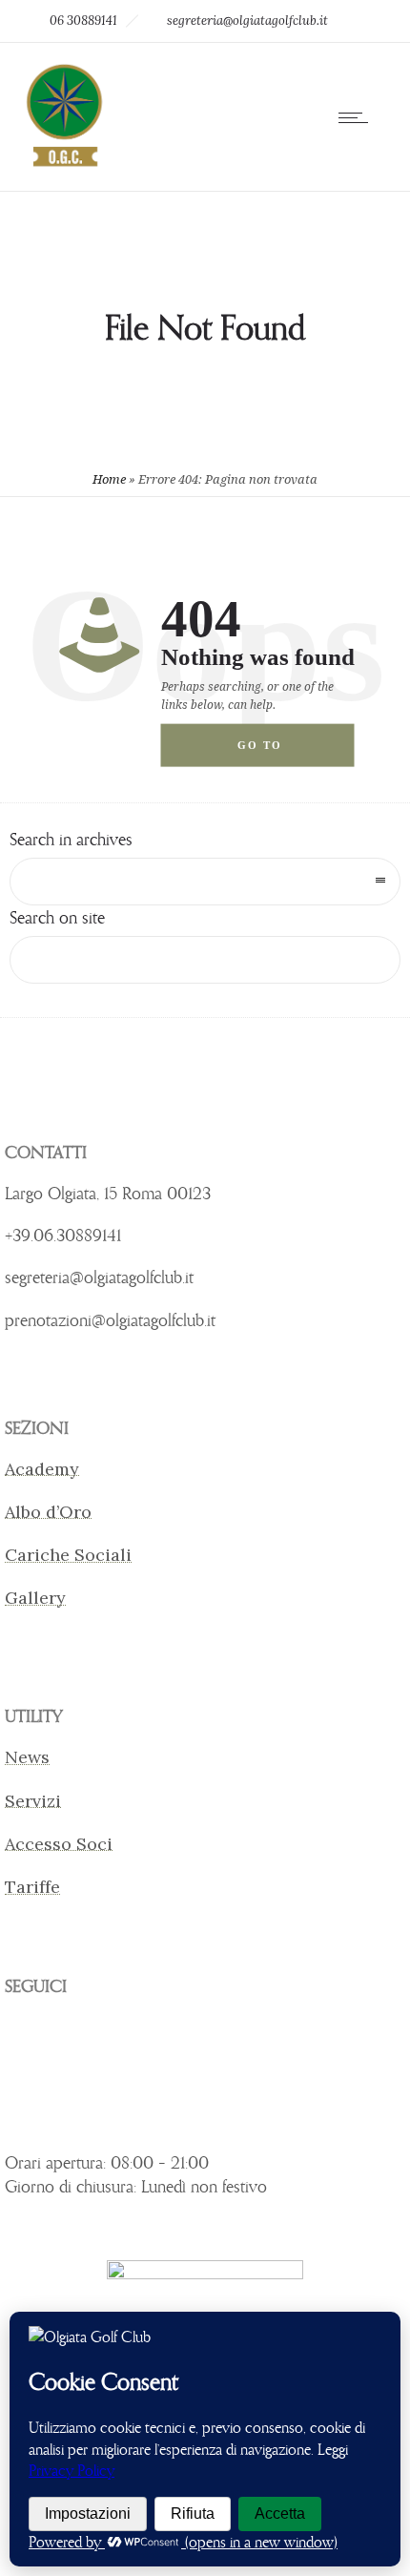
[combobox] (205, 882)
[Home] (63, 165)
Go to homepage (276, 753)
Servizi (33, 1801)
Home (109, 479)
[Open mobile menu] (358, 117)
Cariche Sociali (68, 1555)
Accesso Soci (59, 1844)
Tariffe (32, 1887)
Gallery (35, 1598)
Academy (42, 1469)
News (27, 1757)
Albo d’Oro (48, 1512)
